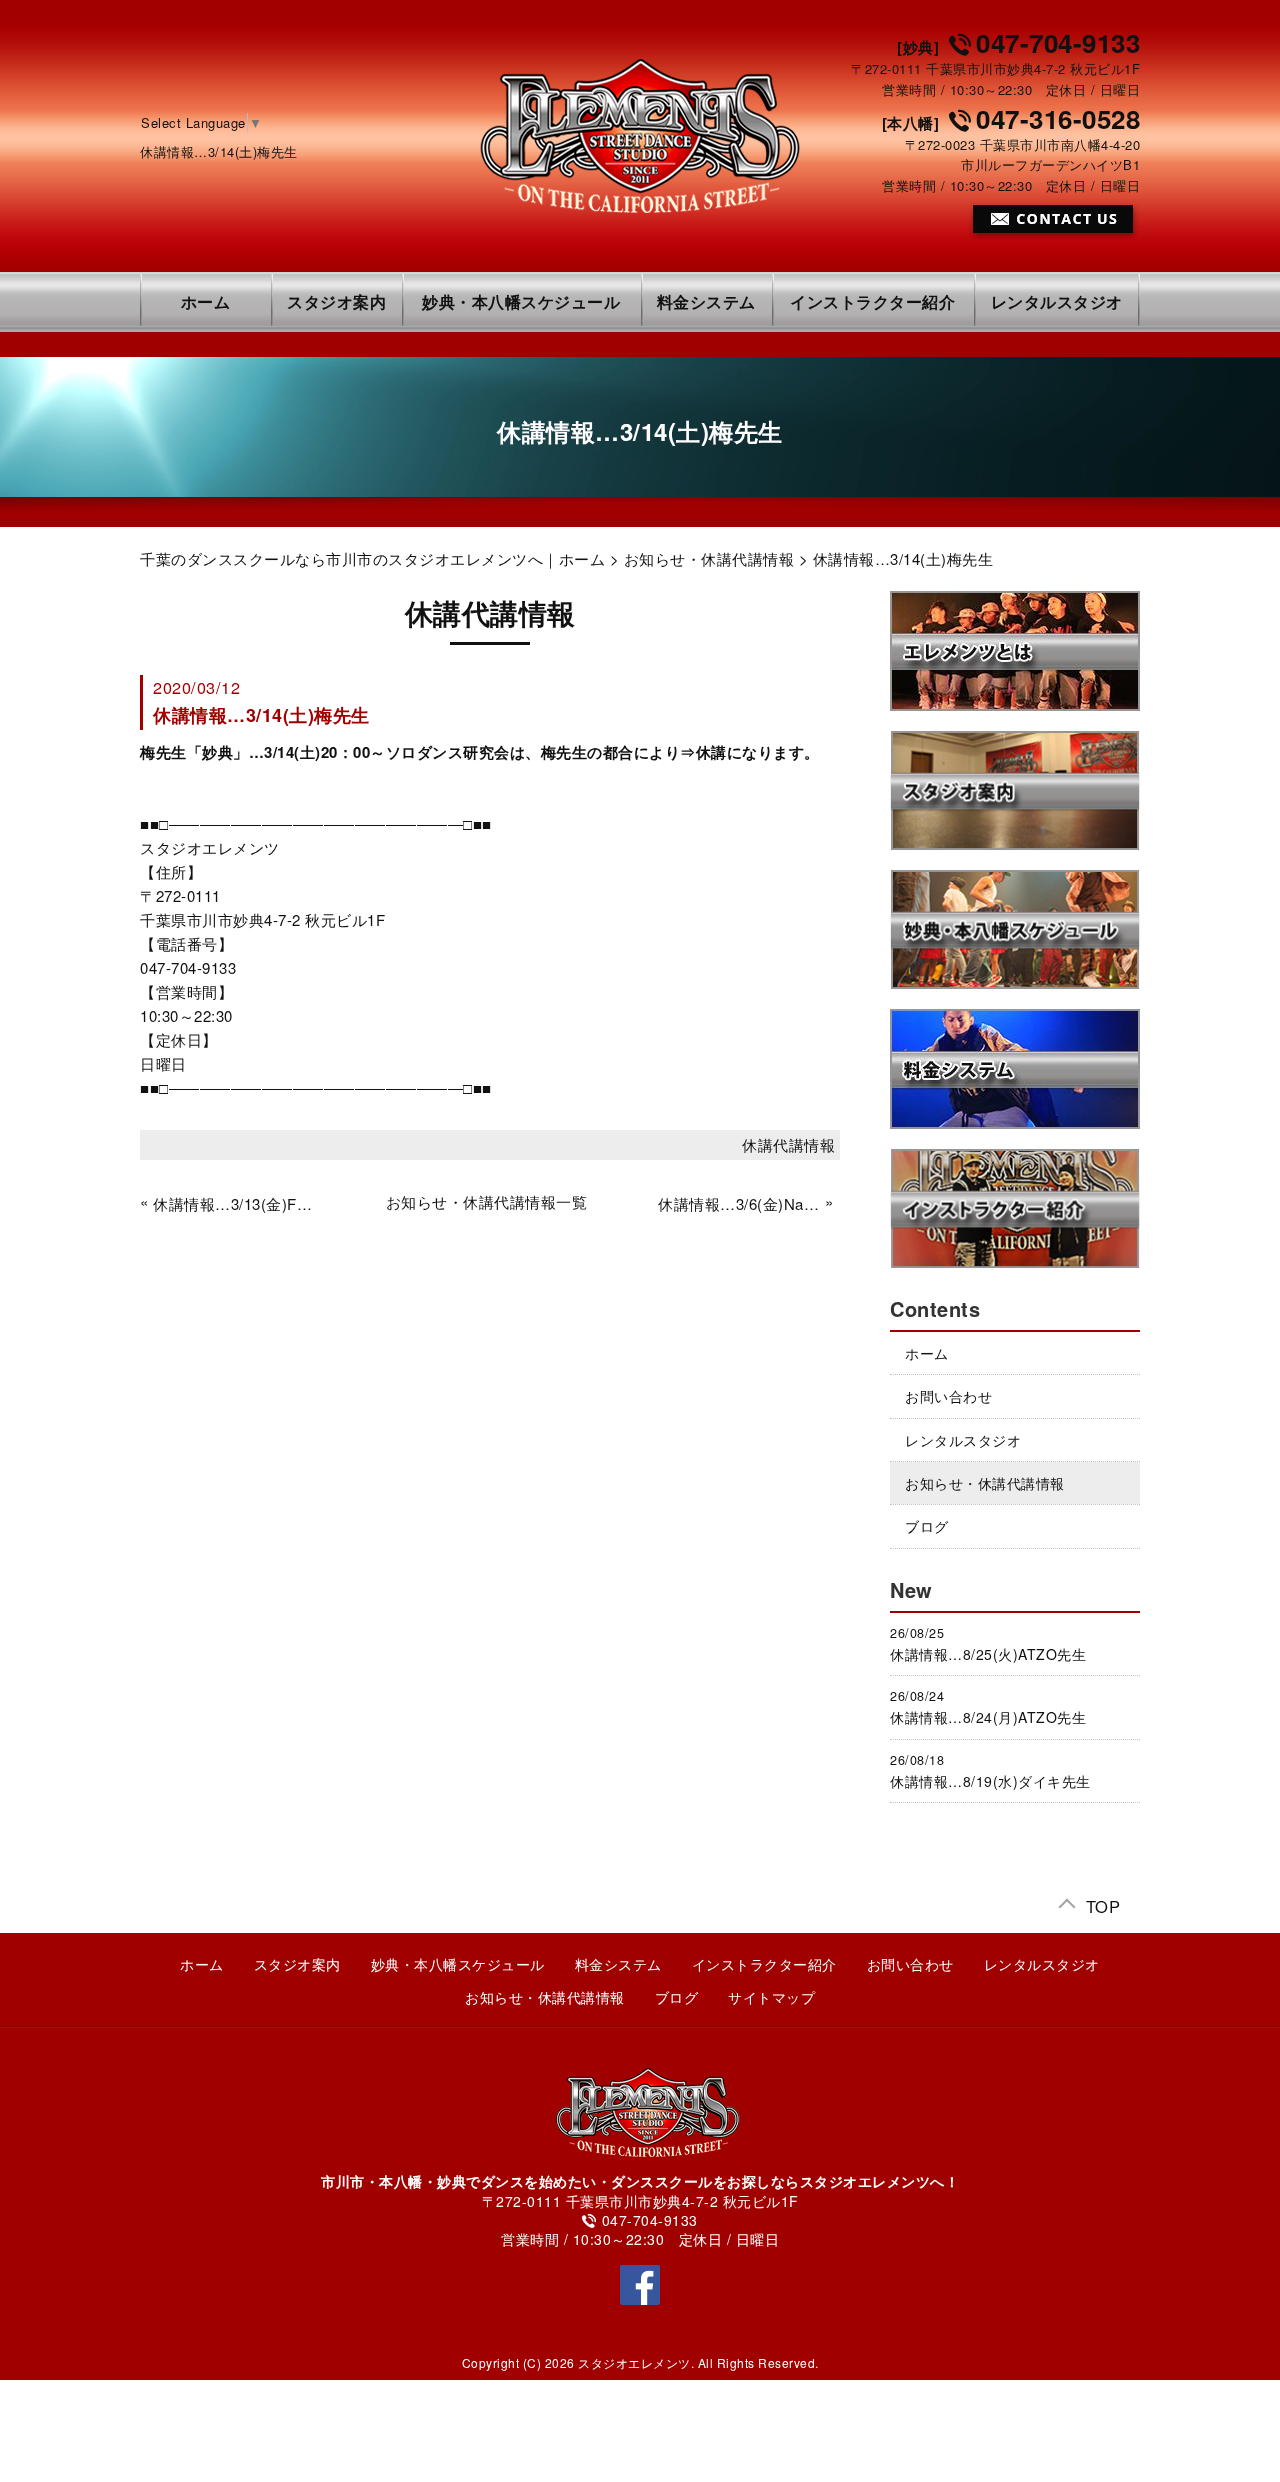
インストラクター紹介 (872, 301)
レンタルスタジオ (1057, 301)
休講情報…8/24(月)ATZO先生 (988, 1717)
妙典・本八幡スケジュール (521, 301)
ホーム (206, 301)
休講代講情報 (788, 1144)
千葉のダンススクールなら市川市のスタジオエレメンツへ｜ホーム (372, 558)
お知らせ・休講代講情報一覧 (487, 1201)
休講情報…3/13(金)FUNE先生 (234, 1203)
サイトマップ (771, 1997)
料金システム (706, 301)
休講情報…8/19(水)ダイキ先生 (990, 1781)
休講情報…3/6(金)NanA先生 (739, 1203)
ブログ (927, 1526)
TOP (1103, 1903)
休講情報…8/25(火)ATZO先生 (988, 1654)
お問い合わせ (948, 1396)
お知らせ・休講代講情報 (709, 558)
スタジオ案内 (336, 301)
